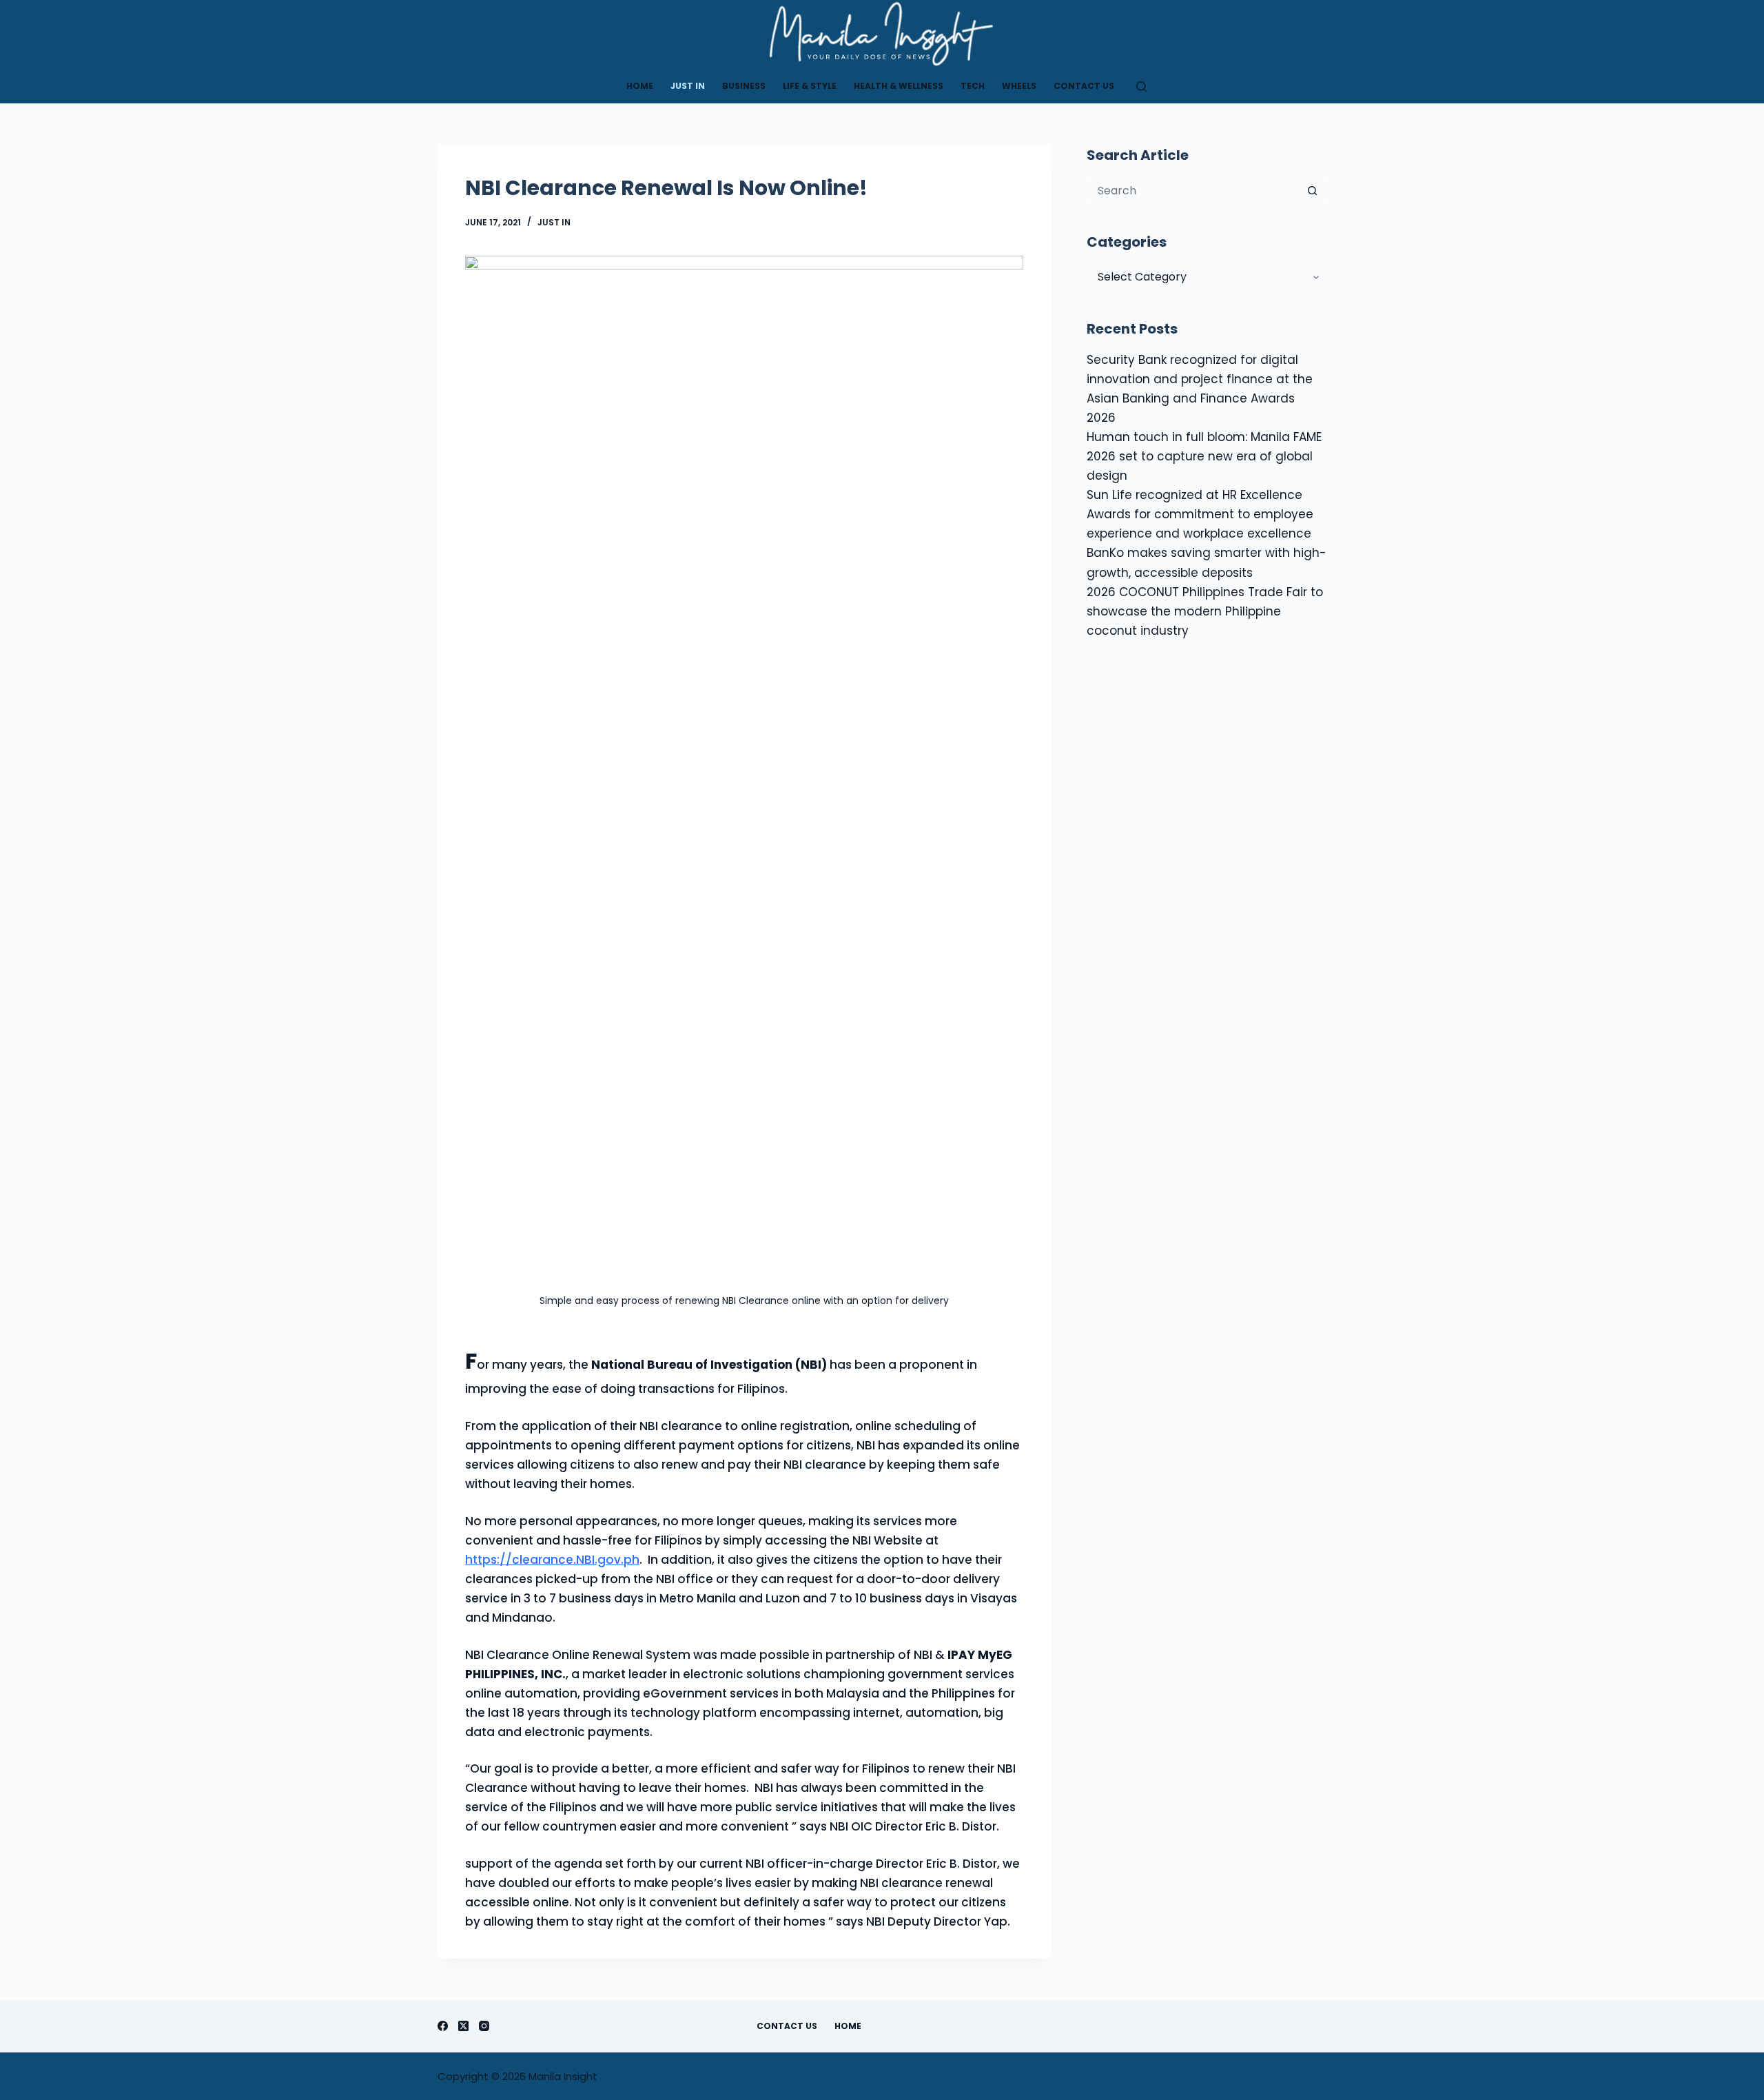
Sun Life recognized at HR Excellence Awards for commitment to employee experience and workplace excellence (1200, 514)
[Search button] (1313, 190)
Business (744, 86)
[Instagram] (484, 2026)
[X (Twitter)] (463, 2026)
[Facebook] (443, 2026)
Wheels (1019, 86)
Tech (973, 86)
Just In (688, 86)
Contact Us (1084, 86)
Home (640, 86)
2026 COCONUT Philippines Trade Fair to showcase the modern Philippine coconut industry (1205, 611)
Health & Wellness (899, 86)
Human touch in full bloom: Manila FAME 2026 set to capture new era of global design (1204, 456)
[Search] (1141, 86)
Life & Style (810, 86)
